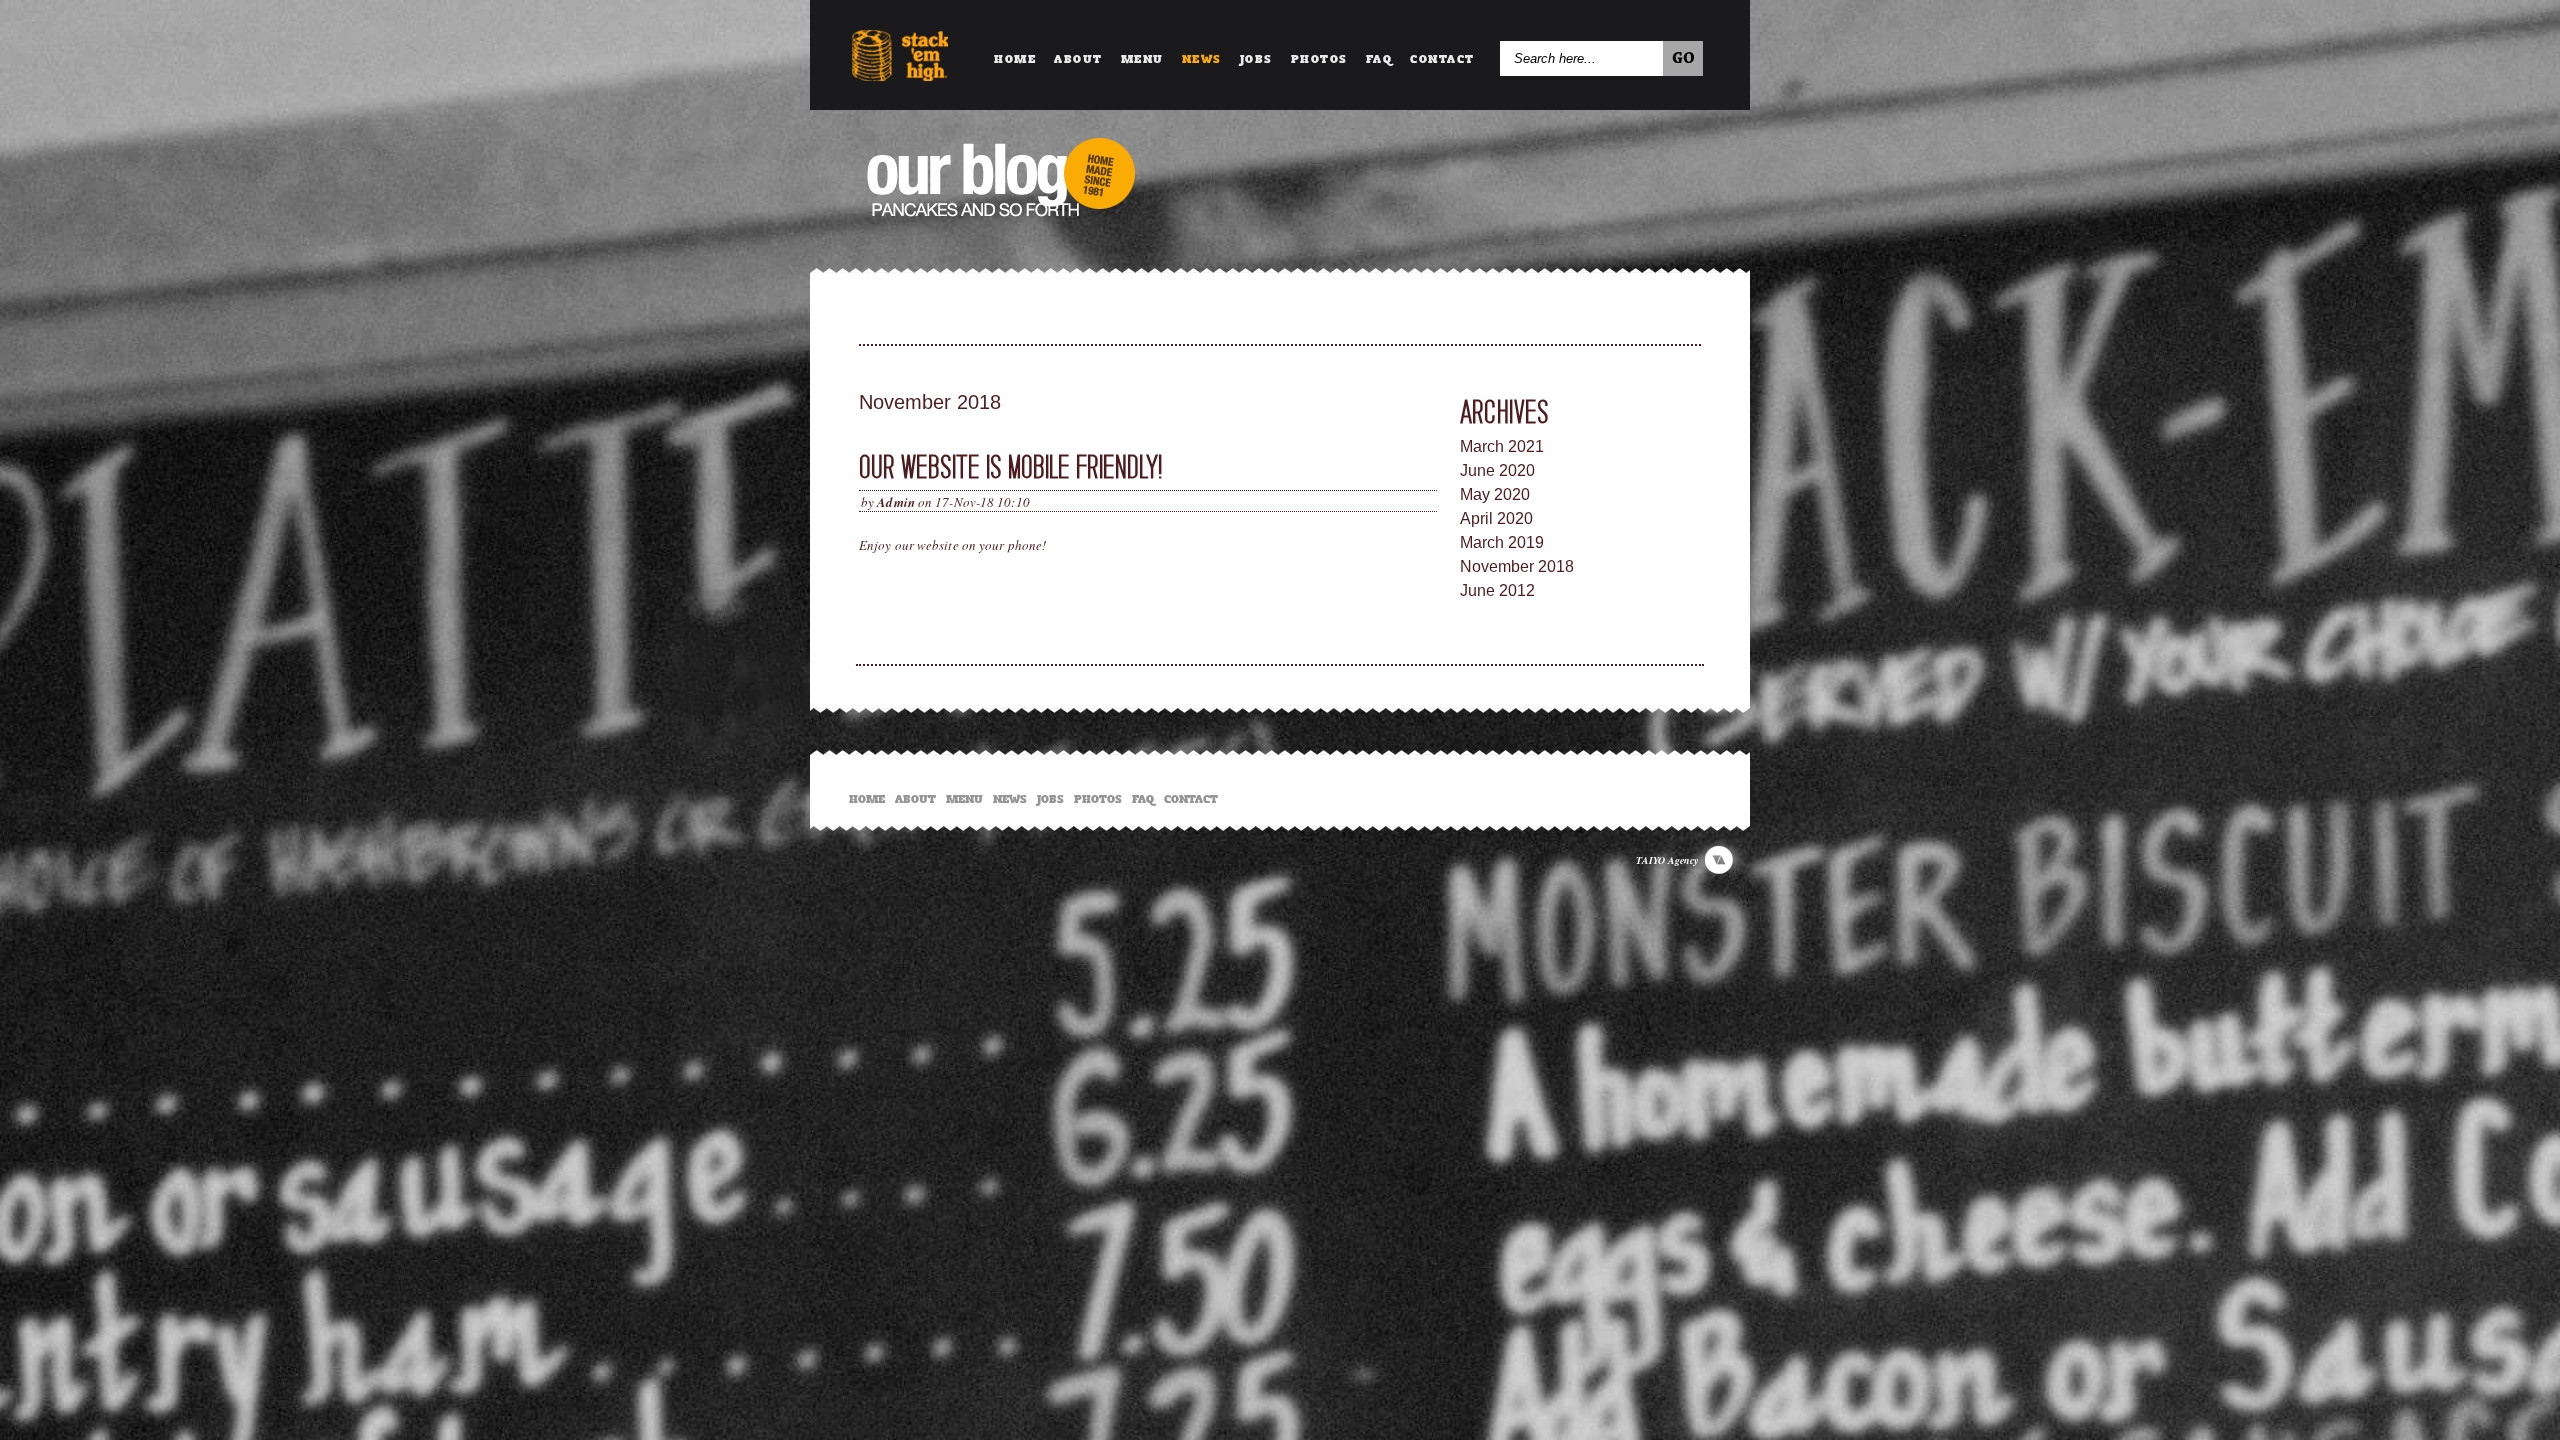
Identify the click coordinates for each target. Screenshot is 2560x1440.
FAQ (1379, 56)
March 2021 (1502, 446)
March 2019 (1502, 542)
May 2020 (1495, 494)
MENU (1142, 56)
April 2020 (1496, 518)
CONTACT (1442, 56)
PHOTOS (1319, 56)
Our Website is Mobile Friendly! (1010, 467)
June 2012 (1497, 590)
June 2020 (1497, 470)
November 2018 (1517, 566)
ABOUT (1078, 56)
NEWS (1202, 56)
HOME (1015, 56)
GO (1683, 59)
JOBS (1256, 56)
